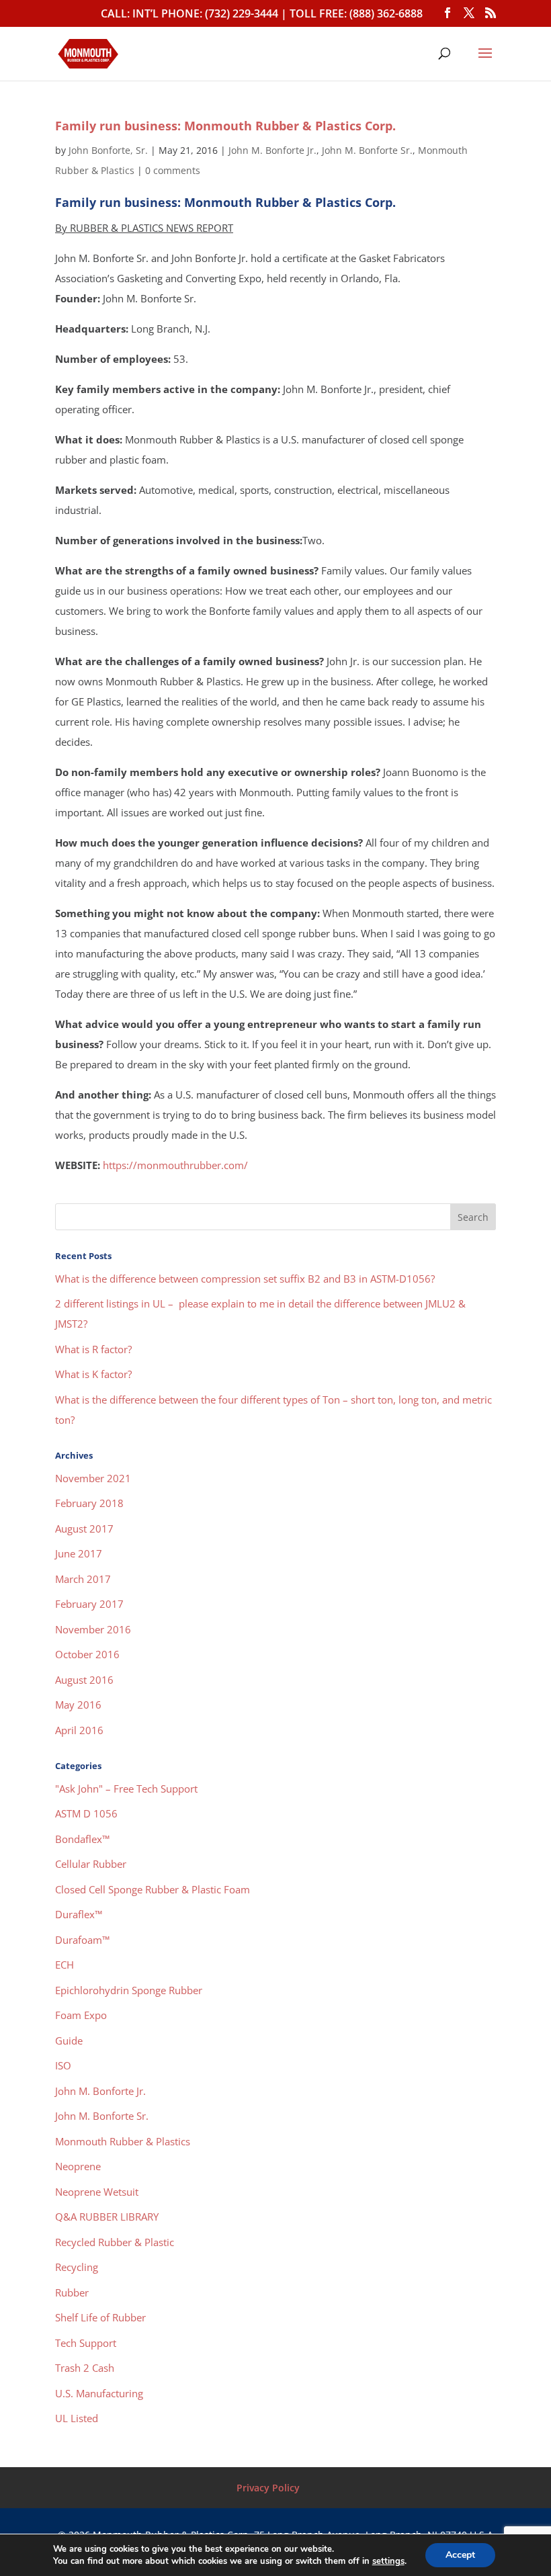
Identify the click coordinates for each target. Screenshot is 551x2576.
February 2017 (89, 1604)
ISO (63, 2065)
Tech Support (86, 2343)
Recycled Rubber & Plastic (115, 2242)
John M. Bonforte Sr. (367, 150)
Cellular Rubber (91, 1864)
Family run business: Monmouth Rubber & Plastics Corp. (225, 126)
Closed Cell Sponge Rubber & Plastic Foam (153, 1889)
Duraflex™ (79, 1914)
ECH (65, 1965)
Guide (69, 2041)
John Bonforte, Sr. (108, 150)
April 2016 (79, 1730)
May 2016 (78, 1705)
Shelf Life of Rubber (100, 2317)
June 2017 (79, 1553)
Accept (460, 2555)
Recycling (77, 2267)
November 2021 (93, 1478)
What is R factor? (93, 1349)
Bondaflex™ (82, 1839)
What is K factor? (93, 1374)
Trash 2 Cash (85, 2368)
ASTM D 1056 (86, 1813)
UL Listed (77, 2418)
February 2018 (89, 1503)
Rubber (72, 2292)
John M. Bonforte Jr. (272, 150)
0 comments (173, 170)
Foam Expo (81, 2015)
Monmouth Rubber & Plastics (123, 2141)
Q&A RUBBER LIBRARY (107, 2217)
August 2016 (84, 1680)
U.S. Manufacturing (99, 2393)
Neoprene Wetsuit (97, 2192)
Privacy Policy (268, 2488)
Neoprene (78, 2166)
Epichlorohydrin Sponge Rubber (129, 1990)
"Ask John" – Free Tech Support (126, 1789)
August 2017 (84, 1529)
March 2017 (83, 1579)
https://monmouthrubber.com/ (175, 1165)
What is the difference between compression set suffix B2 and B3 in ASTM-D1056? (245, 1279)
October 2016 (87, 1654)
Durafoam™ (82, 1940)
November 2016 (93, 1629)
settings (388, 2561)
